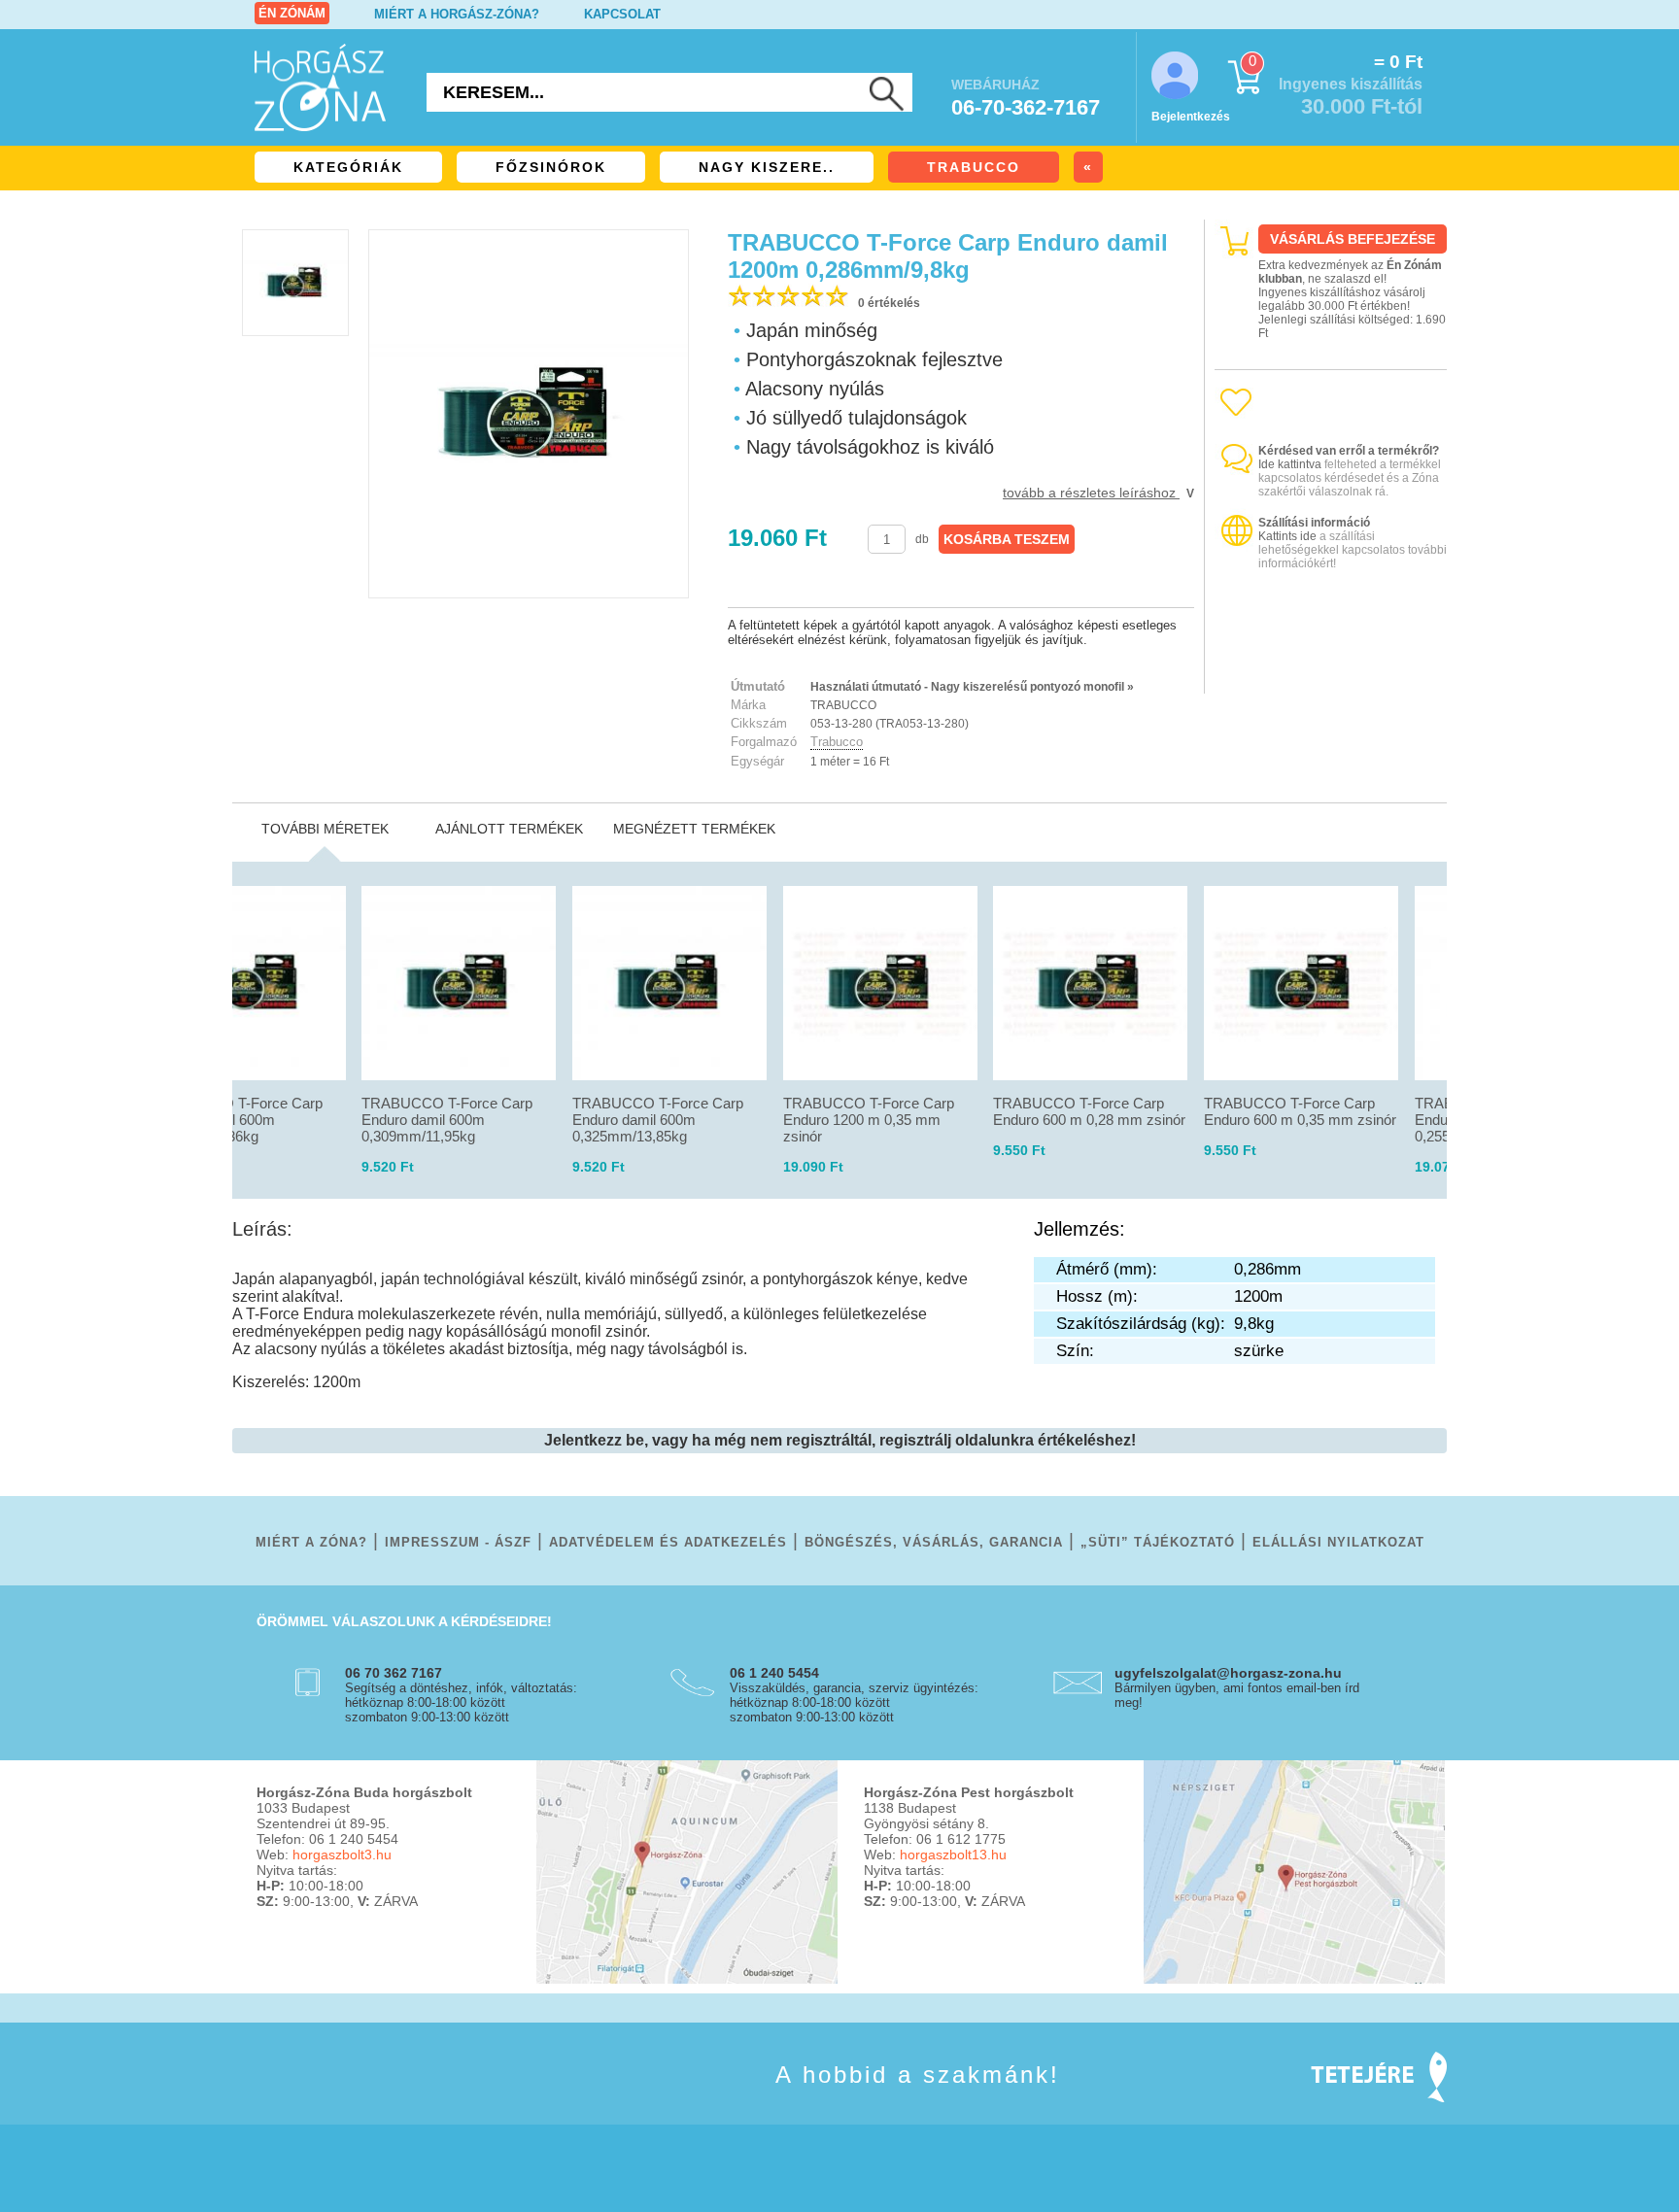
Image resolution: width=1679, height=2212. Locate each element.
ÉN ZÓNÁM (292, 13)
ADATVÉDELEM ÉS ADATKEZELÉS (668, 1542)
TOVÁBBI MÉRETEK (325, 829)
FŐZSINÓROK (551, 167)
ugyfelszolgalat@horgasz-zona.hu (1228, 1673)
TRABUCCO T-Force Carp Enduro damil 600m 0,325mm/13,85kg (658, 1120)
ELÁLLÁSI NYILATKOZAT (1338, 1542)
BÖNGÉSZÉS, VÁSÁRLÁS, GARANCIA (934, 1542)
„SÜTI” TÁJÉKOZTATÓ (1158, 1542)
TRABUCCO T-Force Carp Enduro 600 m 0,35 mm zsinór (1300, 1111)
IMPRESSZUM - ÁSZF (458, 1542)
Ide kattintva (1290, 464)
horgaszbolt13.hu (953, 1855)
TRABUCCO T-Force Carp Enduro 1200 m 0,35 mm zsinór (869, 1120)
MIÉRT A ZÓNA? (311, 1542)
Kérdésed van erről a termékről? (1349, 451)
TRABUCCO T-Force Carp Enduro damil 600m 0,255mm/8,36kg (237, 1120)
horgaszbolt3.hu (342, 1855)
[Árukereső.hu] (1331, 677)
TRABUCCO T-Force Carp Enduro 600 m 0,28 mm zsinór (1089, 1111)
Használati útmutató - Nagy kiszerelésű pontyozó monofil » (972, 687)
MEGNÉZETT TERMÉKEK (694, 829)
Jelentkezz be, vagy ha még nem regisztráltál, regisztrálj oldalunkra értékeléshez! (840, 1440)
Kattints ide (1287, 536)
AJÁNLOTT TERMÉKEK (509, 829)
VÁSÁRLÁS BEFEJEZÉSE (1353, 239)
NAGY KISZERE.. (767, 167)
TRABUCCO (974, 167)
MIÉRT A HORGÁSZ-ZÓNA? (457, 14)
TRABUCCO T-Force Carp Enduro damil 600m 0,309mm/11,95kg (447, 1120)
